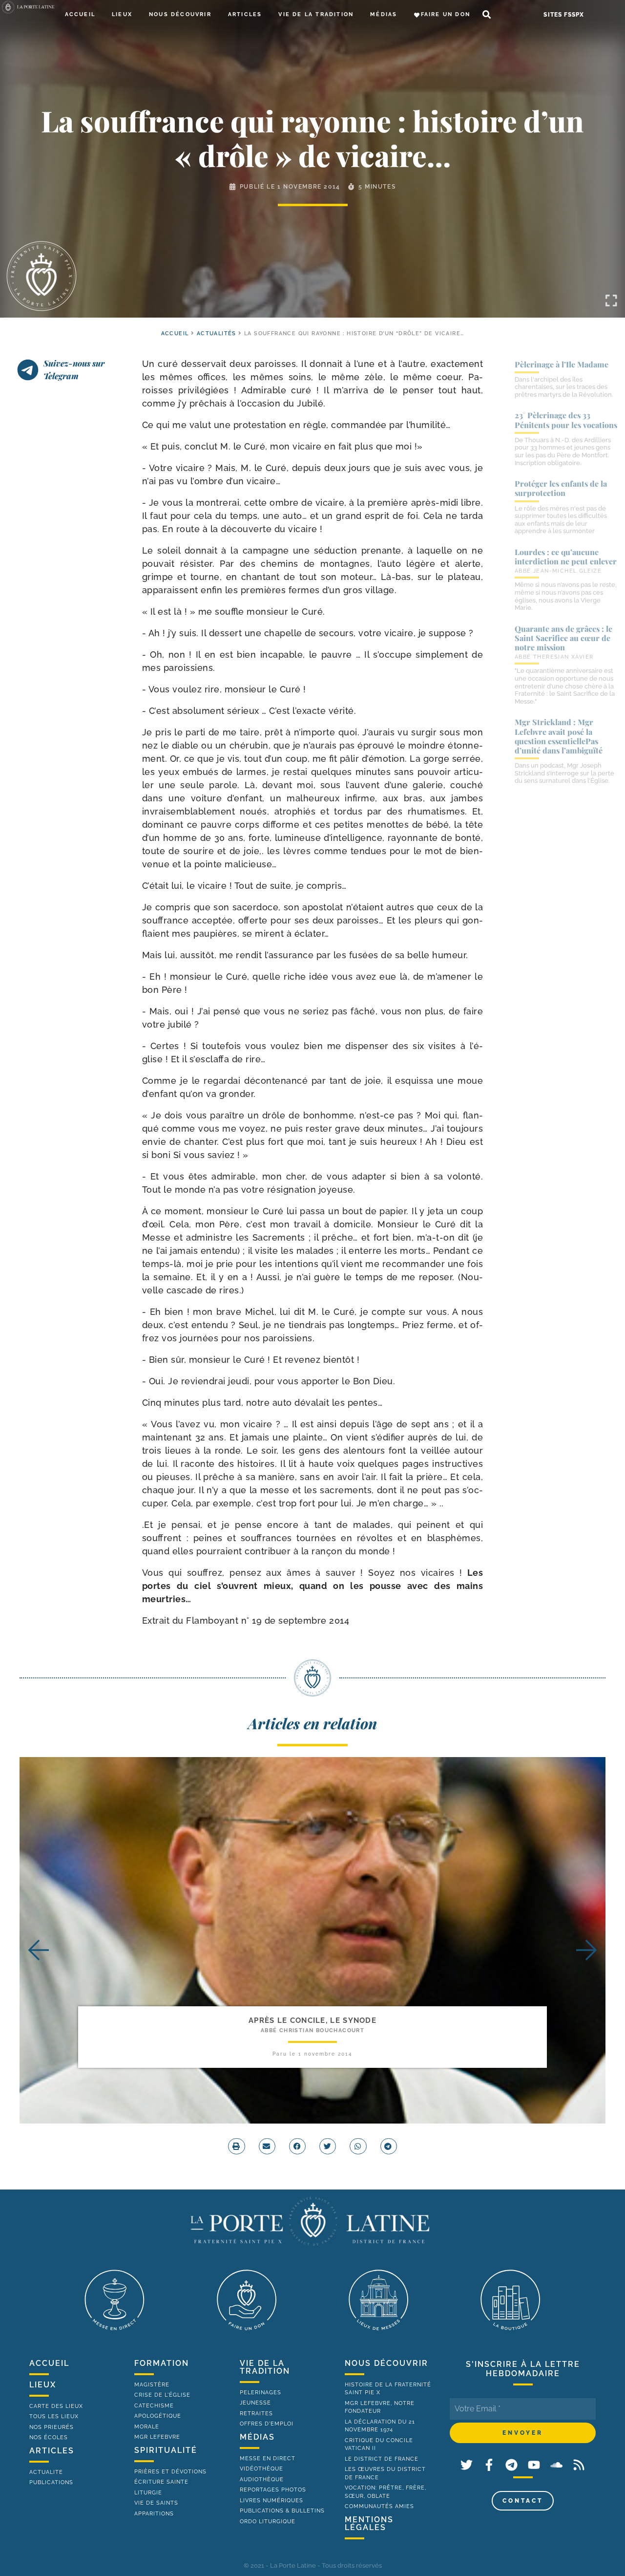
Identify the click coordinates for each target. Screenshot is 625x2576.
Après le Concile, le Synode (312, 2020)
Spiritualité (166, 2450)
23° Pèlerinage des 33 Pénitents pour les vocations (566, 420)
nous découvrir (386, 2363)
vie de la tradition (265, 2367)
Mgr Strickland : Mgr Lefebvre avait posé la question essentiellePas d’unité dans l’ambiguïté (559, 736)
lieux (43, 2385)
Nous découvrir (180, 14)
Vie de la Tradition (316, 14)
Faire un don (446, 14)
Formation (162, 2363)
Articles (245, 14)
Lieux (122, 14)
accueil (175, 333)
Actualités (217, 333)
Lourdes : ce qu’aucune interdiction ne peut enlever (566, 557)
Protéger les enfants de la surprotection (561, 488)
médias (257, 2437)
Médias (384, 14)
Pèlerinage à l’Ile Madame (562, 364)
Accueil (80, 14)
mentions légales (369, 2523)
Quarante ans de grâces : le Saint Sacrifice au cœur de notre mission (563, 638)
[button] (487, 15)
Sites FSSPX (564, 15)
